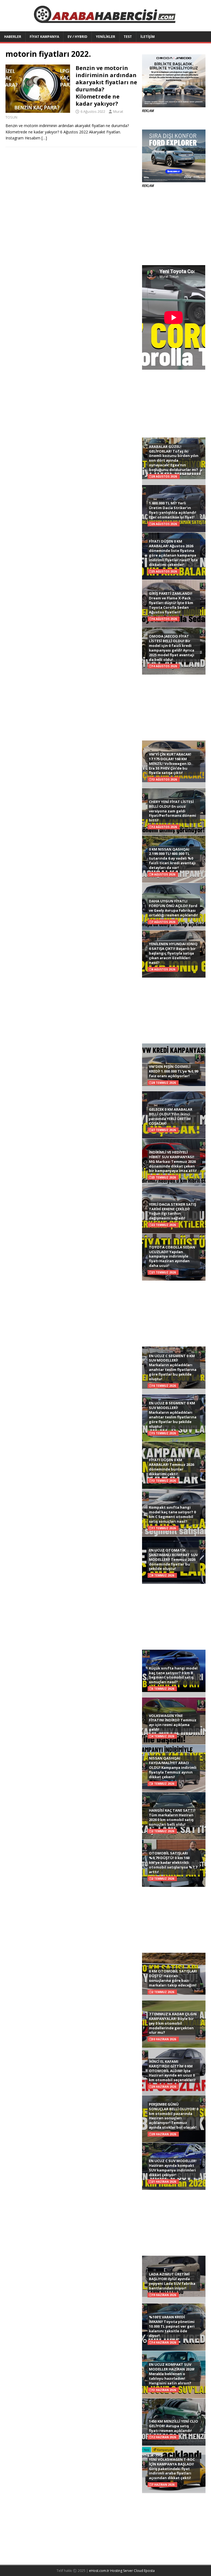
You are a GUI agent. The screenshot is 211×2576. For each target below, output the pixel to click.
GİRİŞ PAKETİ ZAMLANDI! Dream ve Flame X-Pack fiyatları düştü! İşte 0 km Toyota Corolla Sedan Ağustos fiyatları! (171, 603)
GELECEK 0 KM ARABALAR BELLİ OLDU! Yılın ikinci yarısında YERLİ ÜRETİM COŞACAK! (171, 1116)
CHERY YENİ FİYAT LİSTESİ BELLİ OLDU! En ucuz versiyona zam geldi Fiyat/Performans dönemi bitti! (173, 811)
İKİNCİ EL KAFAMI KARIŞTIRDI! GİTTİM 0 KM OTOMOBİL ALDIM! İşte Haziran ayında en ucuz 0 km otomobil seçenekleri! (172, 2071)
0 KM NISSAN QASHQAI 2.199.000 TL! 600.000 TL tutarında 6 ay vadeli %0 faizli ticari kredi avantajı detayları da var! (172, 858)
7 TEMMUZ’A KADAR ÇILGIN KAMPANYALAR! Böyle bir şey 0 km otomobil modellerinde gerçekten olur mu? (173, 2023)
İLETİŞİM (148, 37)
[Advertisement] (174, 227)
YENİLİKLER (105, 37)
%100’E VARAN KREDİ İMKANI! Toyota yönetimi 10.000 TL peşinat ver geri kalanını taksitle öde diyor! (172, 2326)
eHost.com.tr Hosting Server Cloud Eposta (122, 2571)
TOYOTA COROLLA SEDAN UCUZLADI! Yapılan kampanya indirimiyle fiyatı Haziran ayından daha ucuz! (172, 1256)
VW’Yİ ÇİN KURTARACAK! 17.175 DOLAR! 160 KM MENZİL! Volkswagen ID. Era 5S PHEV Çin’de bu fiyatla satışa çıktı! (171, 764)
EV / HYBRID (77, 37)
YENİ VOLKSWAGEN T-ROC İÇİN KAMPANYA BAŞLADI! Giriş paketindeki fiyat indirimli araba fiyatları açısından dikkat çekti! (172, 2469)
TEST (128, 37)
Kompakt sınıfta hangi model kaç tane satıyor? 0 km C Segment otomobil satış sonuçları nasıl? (172, 1514)
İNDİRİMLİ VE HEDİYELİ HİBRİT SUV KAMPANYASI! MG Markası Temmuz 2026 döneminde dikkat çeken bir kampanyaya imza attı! (173, 1161)
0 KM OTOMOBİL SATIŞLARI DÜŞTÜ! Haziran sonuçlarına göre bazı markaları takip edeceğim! (173, 1978)
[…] (44, 138)
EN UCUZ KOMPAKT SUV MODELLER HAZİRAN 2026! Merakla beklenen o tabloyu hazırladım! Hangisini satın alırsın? (172, 2374)
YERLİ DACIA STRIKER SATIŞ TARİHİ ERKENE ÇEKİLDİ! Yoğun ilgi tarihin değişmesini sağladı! (173, 1211)
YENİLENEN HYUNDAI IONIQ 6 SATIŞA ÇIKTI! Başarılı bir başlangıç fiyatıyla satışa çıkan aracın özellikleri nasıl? (173, 953)
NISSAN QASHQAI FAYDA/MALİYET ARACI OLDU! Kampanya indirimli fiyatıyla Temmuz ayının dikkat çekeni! (173, 1767)
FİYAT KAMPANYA (44, 37)
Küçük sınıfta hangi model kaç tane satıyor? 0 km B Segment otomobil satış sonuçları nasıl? (173, 1675)
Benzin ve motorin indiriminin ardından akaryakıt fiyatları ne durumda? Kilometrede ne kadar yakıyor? (106, 86)
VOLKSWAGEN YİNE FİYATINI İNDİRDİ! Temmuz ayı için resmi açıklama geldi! (173, 1723)
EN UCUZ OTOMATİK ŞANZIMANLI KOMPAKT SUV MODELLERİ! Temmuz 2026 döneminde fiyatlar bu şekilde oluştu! (173, 1559)
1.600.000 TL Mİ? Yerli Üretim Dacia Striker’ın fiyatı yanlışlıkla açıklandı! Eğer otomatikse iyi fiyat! (173, 510)
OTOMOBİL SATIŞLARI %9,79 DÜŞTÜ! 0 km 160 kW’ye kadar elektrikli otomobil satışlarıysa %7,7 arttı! (173, 1862)
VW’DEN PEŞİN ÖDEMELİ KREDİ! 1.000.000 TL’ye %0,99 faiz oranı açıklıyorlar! (173, 1071)
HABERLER (13, 37)
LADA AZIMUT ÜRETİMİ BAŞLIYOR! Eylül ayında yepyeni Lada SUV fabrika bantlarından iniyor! (172, 2281)
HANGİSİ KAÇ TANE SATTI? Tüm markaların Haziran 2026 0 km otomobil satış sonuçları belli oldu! (172, 1817)
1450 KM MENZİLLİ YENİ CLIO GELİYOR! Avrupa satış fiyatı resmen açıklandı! (173, 2426)
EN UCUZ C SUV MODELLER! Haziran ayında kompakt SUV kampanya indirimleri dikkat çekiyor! (173, 2168)
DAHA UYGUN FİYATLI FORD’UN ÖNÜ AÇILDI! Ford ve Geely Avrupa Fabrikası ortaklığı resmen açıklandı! (173, 908)
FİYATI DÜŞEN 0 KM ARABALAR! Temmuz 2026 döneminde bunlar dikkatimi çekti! (171, 1467)
